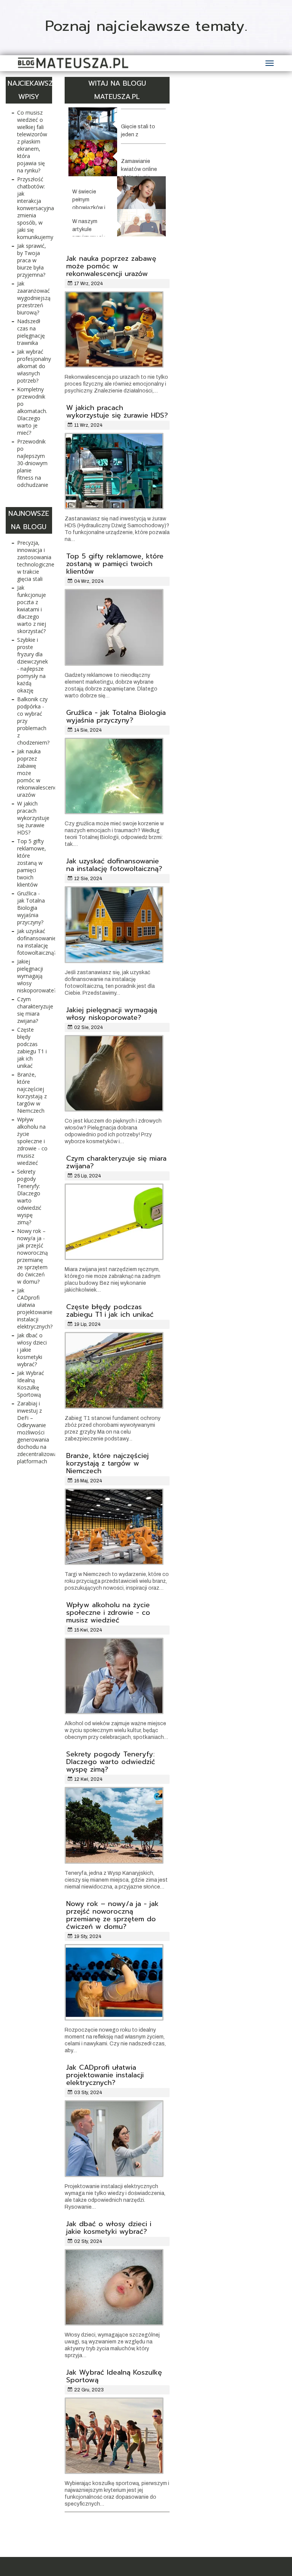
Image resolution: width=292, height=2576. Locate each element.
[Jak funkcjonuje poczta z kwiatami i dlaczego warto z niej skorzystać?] (93, 158)
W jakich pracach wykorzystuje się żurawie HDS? (117, 412)
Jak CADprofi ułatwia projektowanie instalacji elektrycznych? (105, 2075)
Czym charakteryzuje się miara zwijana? (116, 1162)
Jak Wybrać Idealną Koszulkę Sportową (114, 2376)
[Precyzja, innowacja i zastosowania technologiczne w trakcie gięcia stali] (93, 124)
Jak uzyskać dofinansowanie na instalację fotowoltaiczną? (114, 865)
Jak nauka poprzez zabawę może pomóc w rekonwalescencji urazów (111, 266)
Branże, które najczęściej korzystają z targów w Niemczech (107, 1463)
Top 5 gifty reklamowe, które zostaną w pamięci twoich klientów (115, 564)
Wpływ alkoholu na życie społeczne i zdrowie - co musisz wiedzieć (108, 1613)
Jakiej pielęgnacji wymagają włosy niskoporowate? (112, 1014)
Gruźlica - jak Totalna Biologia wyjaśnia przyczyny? (116, 716)
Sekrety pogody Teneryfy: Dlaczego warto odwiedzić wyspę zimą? (111, 1762)
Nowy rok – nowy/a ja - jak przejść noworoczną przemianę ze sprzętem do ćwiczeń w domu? (112, 1915)
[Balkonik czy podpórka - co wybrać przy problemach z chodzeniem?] (141, 223)
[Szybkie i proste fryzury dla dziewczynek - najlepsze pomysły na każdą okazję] (141, 192)
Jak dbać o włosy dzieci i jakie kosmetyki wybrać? (109, 2228)
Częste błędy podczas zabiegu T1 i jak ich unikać (110, 1311)
